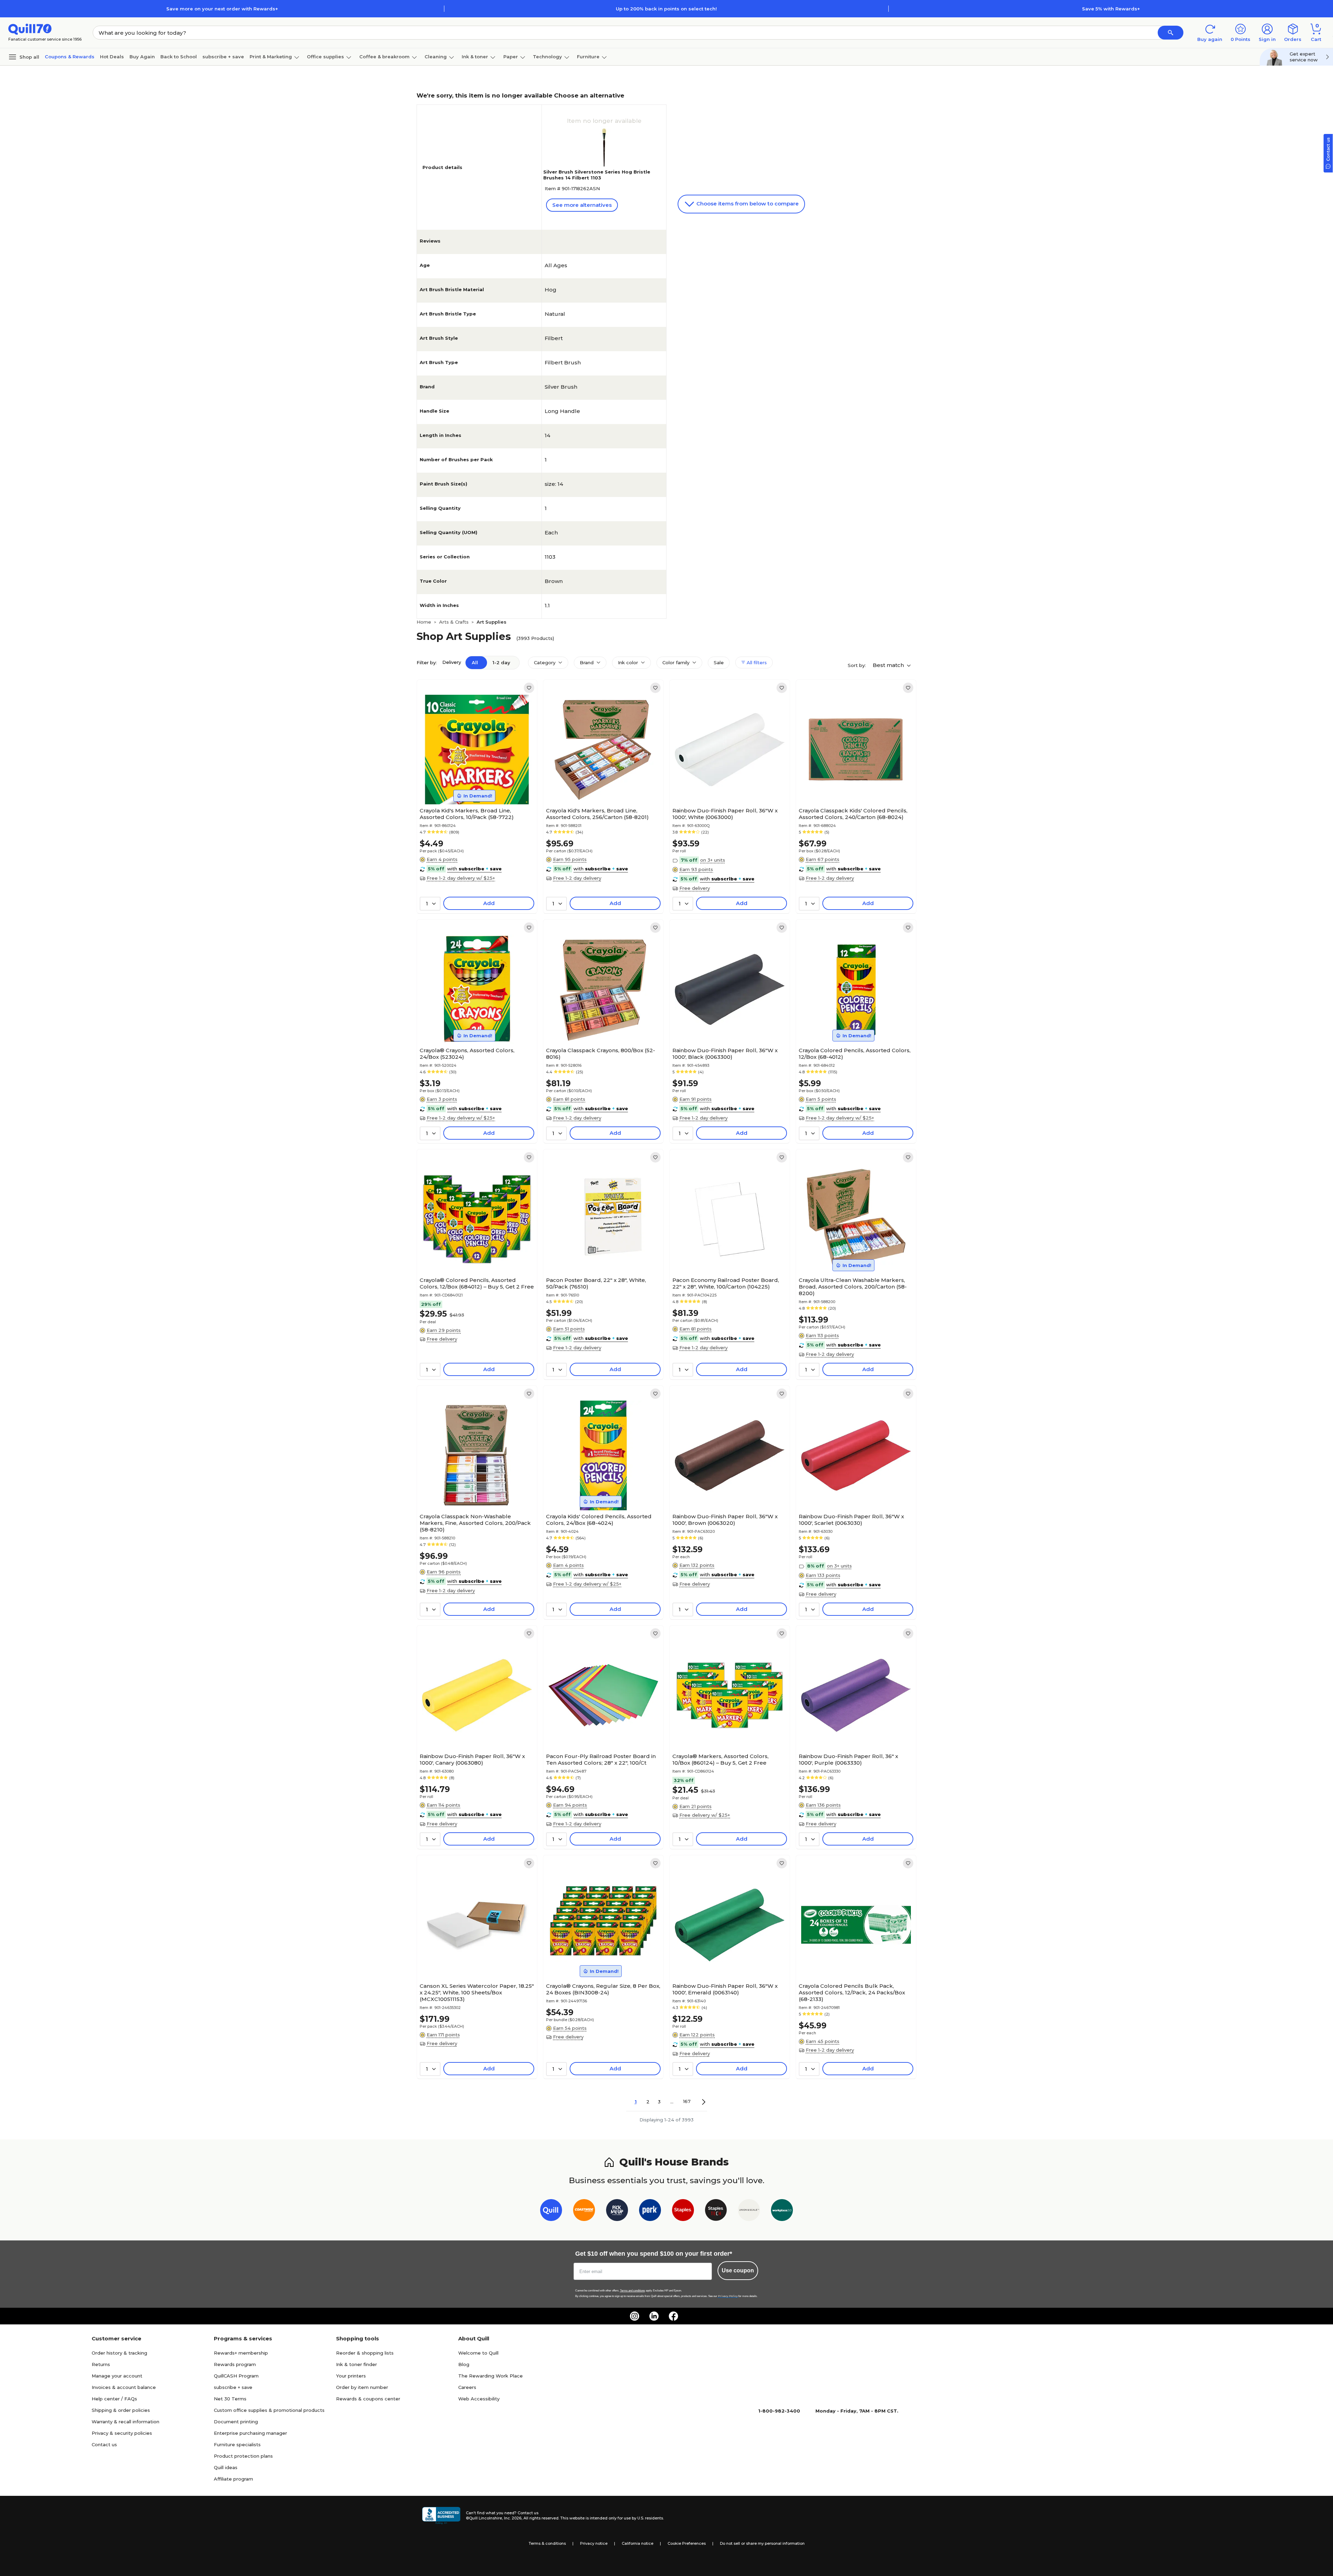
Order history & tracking (119, 2353)
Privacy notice (594, 2543)
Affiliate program (233, 2479)
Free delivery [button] (695, 888)
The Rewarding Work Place (491, 2376)
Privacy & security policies (122, 2433)
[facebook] (673, 2316)
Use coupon (738, 2270)
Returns (101, 2364)
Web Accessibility (479, 2399)
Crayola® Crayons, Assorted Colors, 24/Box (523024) (467, 1054)
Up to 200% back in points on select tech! (666, 9)
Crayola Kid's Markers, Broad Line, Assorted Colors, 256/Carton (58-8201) (597, 814)
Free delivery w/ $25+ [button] (705, 1815)
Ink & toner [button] (475, 57)
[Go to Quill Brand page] (551, 2211)
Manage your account (117, 2376)
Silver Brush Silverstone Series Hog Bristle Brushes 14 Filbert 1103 (597, 175)
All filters (756, 662)
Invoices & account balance (124, 2387)
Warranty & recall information (125, 2422)
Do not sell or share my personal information (762, 2543)
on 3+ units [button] (713, 860)
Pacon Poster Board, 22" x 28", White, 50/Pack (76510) (596, 1283)
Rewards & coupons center (368, 2399)
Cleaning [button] (436, 57)
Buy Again (142, 57)
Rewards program (235, 2364)
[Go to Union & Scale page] (749, 2211)
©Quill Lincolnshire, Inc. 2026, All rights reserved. (513, 2518)
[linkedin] (654, 2316)
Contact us (104, 2444)
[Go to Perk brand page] (650, 2211)
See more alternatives (582, 205)
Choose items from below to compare (747, 204)
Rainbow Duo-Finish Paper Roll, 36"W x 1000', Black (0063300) (725, 1054)
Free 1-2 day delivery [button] (577, 878)
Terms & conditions (547, 2543)
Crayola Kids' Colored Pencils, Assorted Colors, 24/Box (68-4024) (599, 1520)
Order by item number (362, 2387)
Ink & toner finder (357, 2364)
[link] (529, 688)
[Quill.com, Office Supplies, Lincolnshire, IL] (441, 2516)
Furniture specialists (237, 2444)
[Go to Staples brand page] (683, 2211)
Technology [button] (547, 57)
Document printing (236, 2422)
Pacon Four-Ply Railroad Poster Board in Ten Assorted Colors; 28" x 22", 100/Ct (601, 1759)
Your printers (351, 2376)
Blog (464, 2364)
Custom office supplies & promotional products (269, 2410)
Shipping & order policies (121, 2410)
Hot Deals (112, 57)
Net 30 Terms (230, 2399)
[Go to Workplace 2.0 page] (782, 2211)
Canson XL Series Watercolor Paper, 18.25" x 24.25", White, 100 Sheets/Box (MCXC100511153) (477, 1992)
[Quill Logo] (30, 29)
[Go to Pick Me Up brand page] (617, 2211)
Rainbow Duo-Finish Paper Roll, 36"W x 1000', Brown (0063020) (725, 1520)
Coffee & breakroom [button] (384, 57)
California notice (638, 2543)
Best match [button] (889, 665)
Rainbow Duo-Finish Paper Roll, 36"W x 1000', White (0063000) (725, 814)
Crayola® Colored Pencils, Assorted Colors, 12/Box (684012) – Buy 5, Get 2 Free (477, 1283)
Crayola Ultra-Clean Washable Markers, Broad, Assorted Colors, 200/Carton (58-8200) (853, 1287)
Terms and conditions (632, 2291)
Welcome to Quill (478, 2353)
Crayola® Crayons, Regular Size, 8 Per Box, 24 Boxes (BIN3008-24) (603, 1989)
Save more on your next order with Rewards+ (222, 9)
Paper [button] (511, 57)
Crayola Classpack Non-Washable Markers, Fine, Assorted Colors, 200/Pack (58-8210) (475, 1523)
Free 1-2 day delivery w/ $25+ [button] (461, 878)
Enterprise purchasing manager (250, 2433)
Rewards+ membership (241, 2353)
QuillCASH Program (236, 2376)
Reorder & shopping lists (365, 2353)
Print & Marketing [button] (271, 57)
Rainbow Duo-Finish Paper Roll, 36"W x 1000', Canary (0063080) (472, 1759)
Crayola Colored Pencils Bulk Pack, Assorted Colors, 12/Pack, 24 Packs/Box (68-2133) (852, 1992)
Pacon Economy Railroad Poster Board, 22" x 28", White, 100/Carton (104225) (726, 1283)
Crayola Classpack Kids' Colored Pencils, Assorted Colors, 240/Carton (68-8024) (853, 814)
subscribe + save (223, 57)
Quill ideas (226, 2467)
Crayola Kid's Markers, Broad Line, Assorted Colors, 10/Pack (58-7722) (467, 814)
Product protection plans (243, 2456)
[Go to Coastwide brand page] (584, 2211)
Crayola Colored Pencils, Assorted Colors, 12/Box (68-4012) (855, 1054)
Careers (467, 2387)
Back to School (179, 57)
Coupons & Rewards (70, 57)
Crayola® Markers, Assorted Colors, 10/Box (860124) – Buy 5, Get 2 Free (720, 1759)
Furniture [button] (588, 57)
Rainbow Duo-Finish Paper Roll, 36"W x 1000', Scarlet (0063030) (851, 1520)
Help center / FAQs (114, 2399)
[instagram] (635, 2316)
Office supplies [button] (325, 57)
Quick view (474, 783)
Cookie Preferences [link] (687, 2543)
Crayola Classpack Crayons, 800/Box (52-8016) (601, 1054)
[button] (1171, 33)
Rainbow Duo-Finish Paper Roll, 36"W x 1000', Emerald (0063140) (725, 1989)
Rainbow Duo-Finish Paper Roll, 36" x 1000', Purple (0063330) (848, 1759)
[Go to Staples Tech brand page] (716, 2211)
